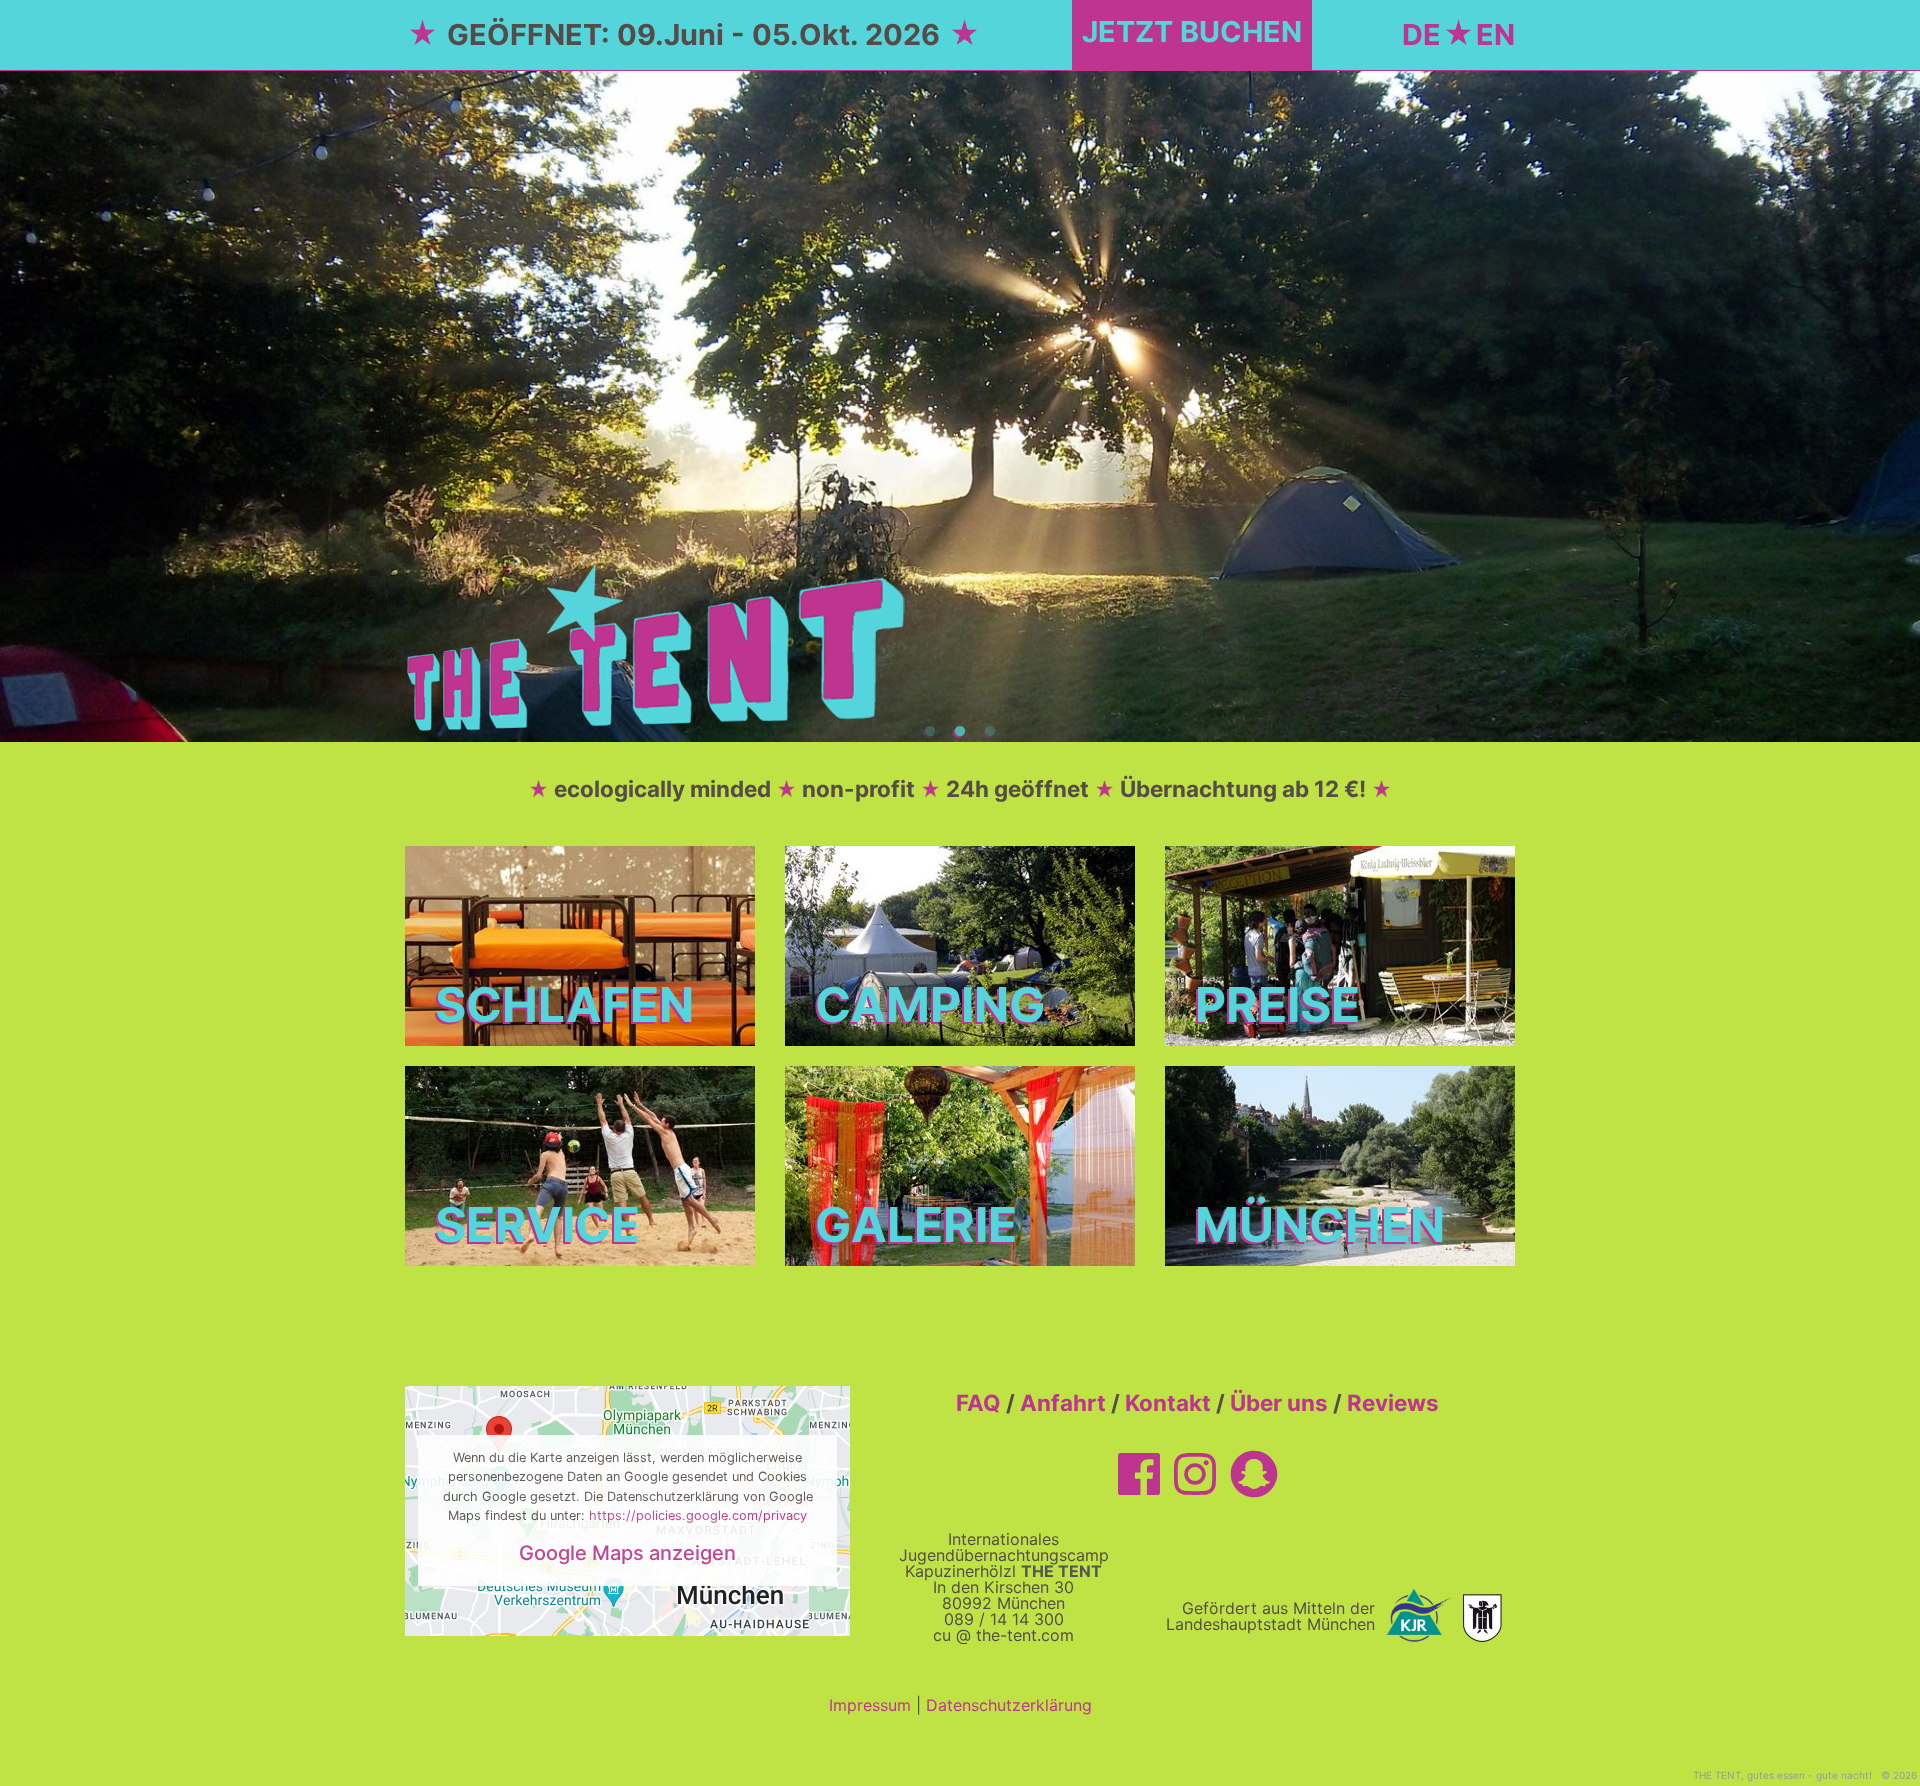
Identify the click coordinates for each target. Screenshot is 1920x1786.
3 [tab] (990, 732)
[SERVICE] (580, 1164)
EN (1495, 34)
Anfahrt (1063, 1402)
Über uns (1279, 1402)
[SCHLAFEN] (580, 944)
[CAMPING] (960, 944)
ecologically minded (662, 788)
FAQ (978, 1402)
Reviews (1393, 1402)
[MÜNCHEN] (1340, 1164)
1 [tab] (930, 732)
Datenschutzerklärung (1009, 1705)
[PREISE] (1340, 944)
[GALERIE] (960, 1164)
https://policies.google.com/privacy (698, 1515)
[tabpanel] (960, 406)
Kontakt (1168, 1402)
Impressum (870, 1705)
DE (1421, 34)
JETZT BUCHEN (1192, 31)
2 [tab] (960, 732)
